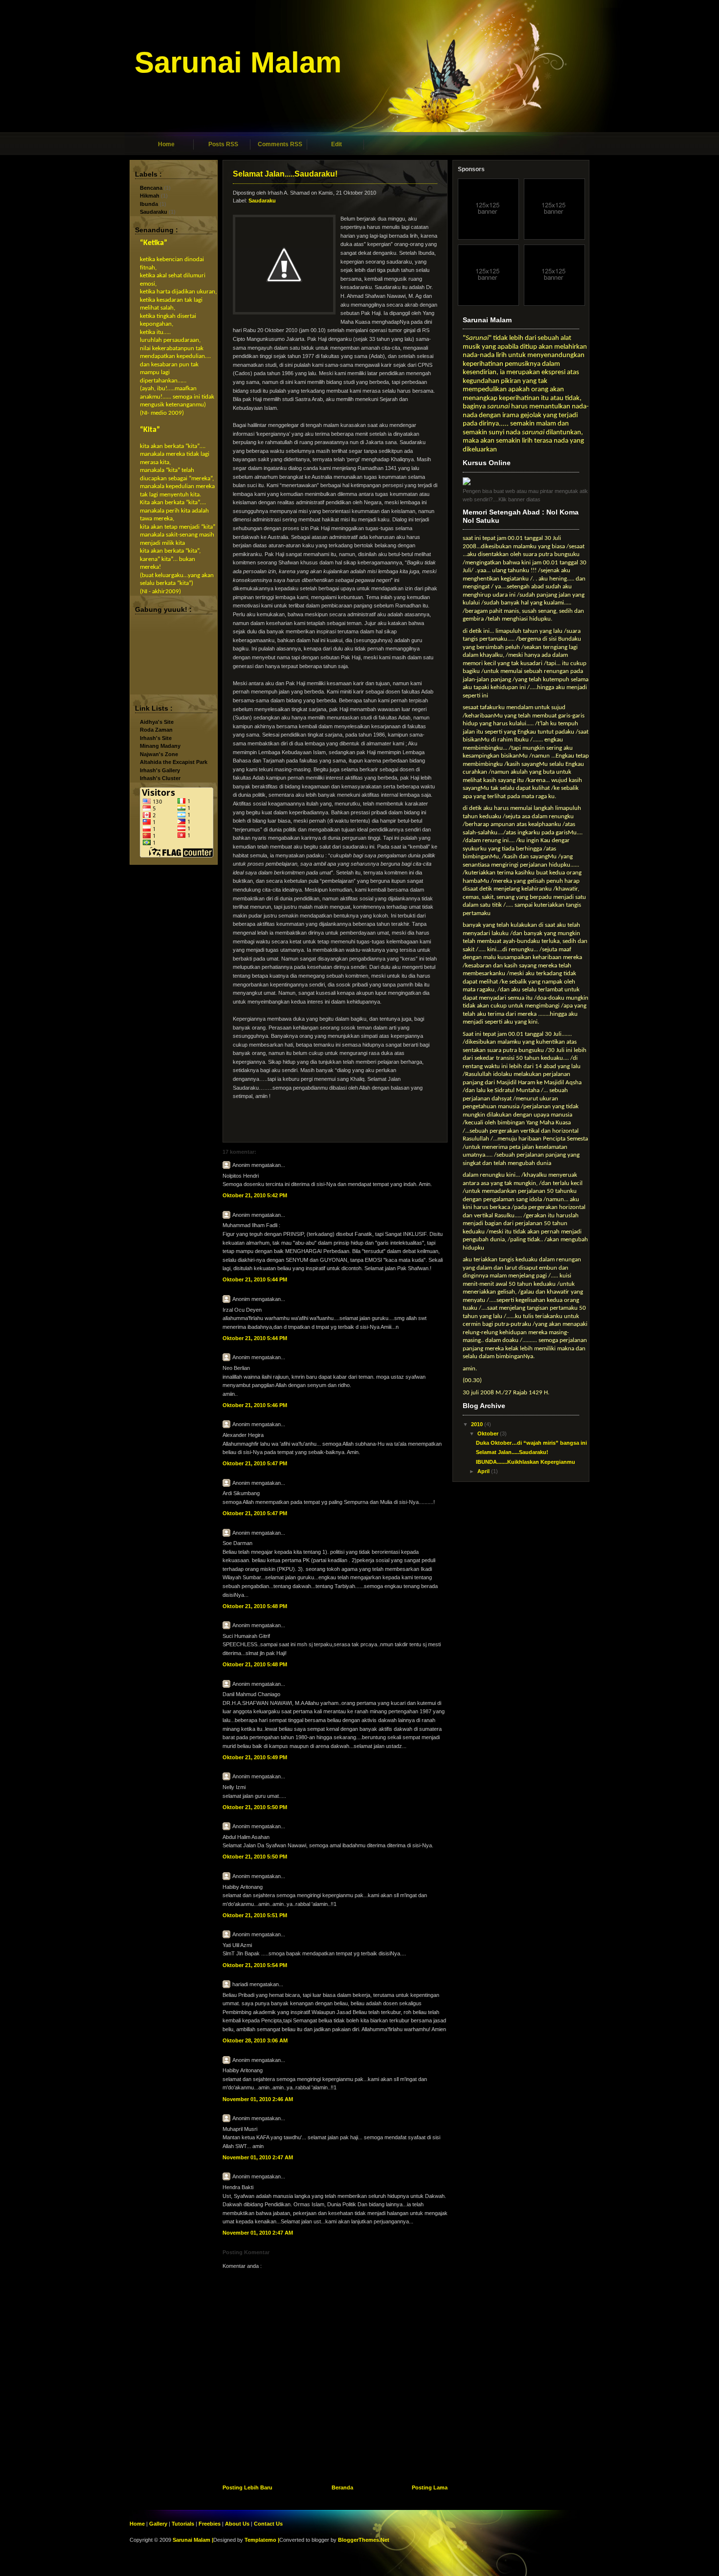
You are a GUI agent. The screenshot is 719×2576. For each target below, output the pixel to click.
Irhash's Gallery (160, 770)
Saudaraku (154, 212)
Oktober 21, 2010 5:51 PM (255, 1915)
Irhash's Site (156, 738)
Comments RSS (280, 144)
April (484, 1471)
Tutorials (183, 2524)
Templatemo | (262, 2540)
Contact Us (268, 2524)
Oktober (489, 1434)
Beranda (342, 2487)
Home (166, 144)
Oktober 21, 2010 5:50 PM (255, 1807)
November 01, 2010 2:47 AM (258, 2157)
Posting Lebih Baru (247, 2487)
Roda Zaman (156, 730)
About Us (237, 2524)
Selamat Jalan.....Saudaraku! (285, 174)
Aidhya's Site (157, 722)
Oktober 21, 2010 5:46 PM (255, 1405)
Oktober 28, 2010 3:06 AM (255, 2040)
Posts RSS (223, 144)
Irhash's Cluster (160, 778)
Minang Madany (160, 746)
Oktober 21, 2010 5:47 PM (255, 1463)
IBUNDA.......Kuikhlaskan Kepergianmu (526, 1462)
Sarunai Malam (238, 62)
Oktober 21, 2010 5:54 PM (255, 1965)
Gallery (158, 2524)
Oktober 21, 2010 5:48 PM (255, 1606)
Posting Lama (430, 2487)
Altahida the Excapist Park (174, 762)
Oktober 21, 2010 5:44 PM (255, 1279)
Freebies (210, 2524)
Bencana (151, 188)
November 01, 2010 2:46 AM (258, 2099)
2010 (478, 1424)
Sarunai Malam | (193, 2540)
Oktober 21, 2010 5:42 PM (255, 1195)
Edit (337, 144)
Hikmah (150, 196)
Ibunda (149, 204)
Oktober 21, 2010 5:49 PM (255, 1757)
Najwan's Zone (159, 754)
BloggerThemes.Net (364, 2540)
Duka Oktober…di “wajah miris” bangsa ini (531, 1443)
